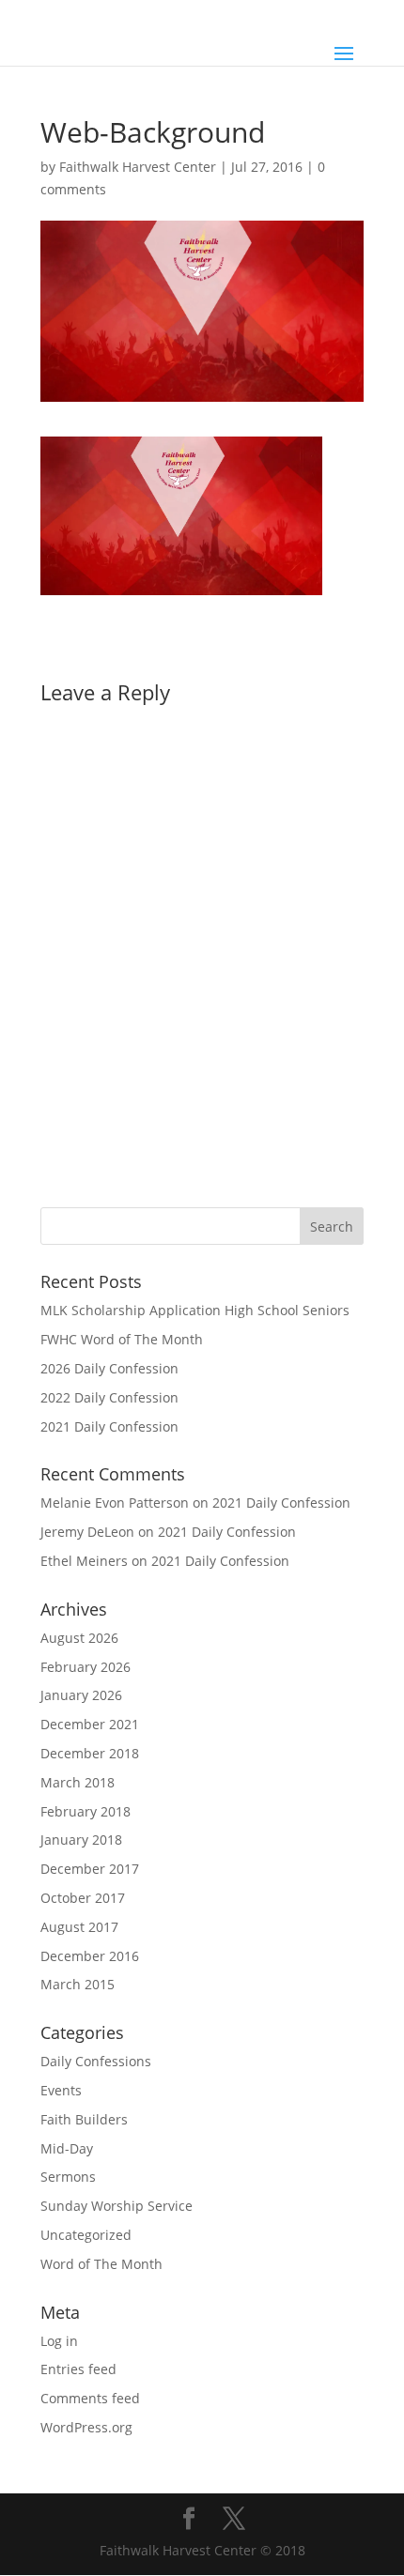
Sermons (68, 2177)
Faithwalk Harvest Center (138, 167)
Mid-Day (67, 2148)
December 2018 (90, 1753)
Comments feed (90, 2398)
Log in (59, 2341)
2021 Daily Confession (109, 1426)
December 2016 (90, 1956)
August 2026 (79, 1638)
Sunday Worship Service (117, 2206)
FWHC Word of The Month (122, 1339)
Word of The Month (101, 2264)
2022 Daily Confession (109, 1397)
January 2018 (81, 1840)
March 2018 (78, 1782)
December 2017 (90, 1869)
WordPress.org (86, 2427)
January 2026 (81, 1695)
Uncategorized (86, 2235)
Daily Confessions (96, 2061)
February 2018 (85, 1811)
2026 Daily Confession (109, 1368)
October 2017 (83, 1898)
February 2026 (85, 1667)
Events (61, 2090)
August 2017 (79, 1927)
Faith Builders (84, 2119)
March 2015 (78, 1984)
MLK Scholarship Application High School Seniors (195, 1310)
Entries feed (78, 2369)
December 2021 (90, 1724)
